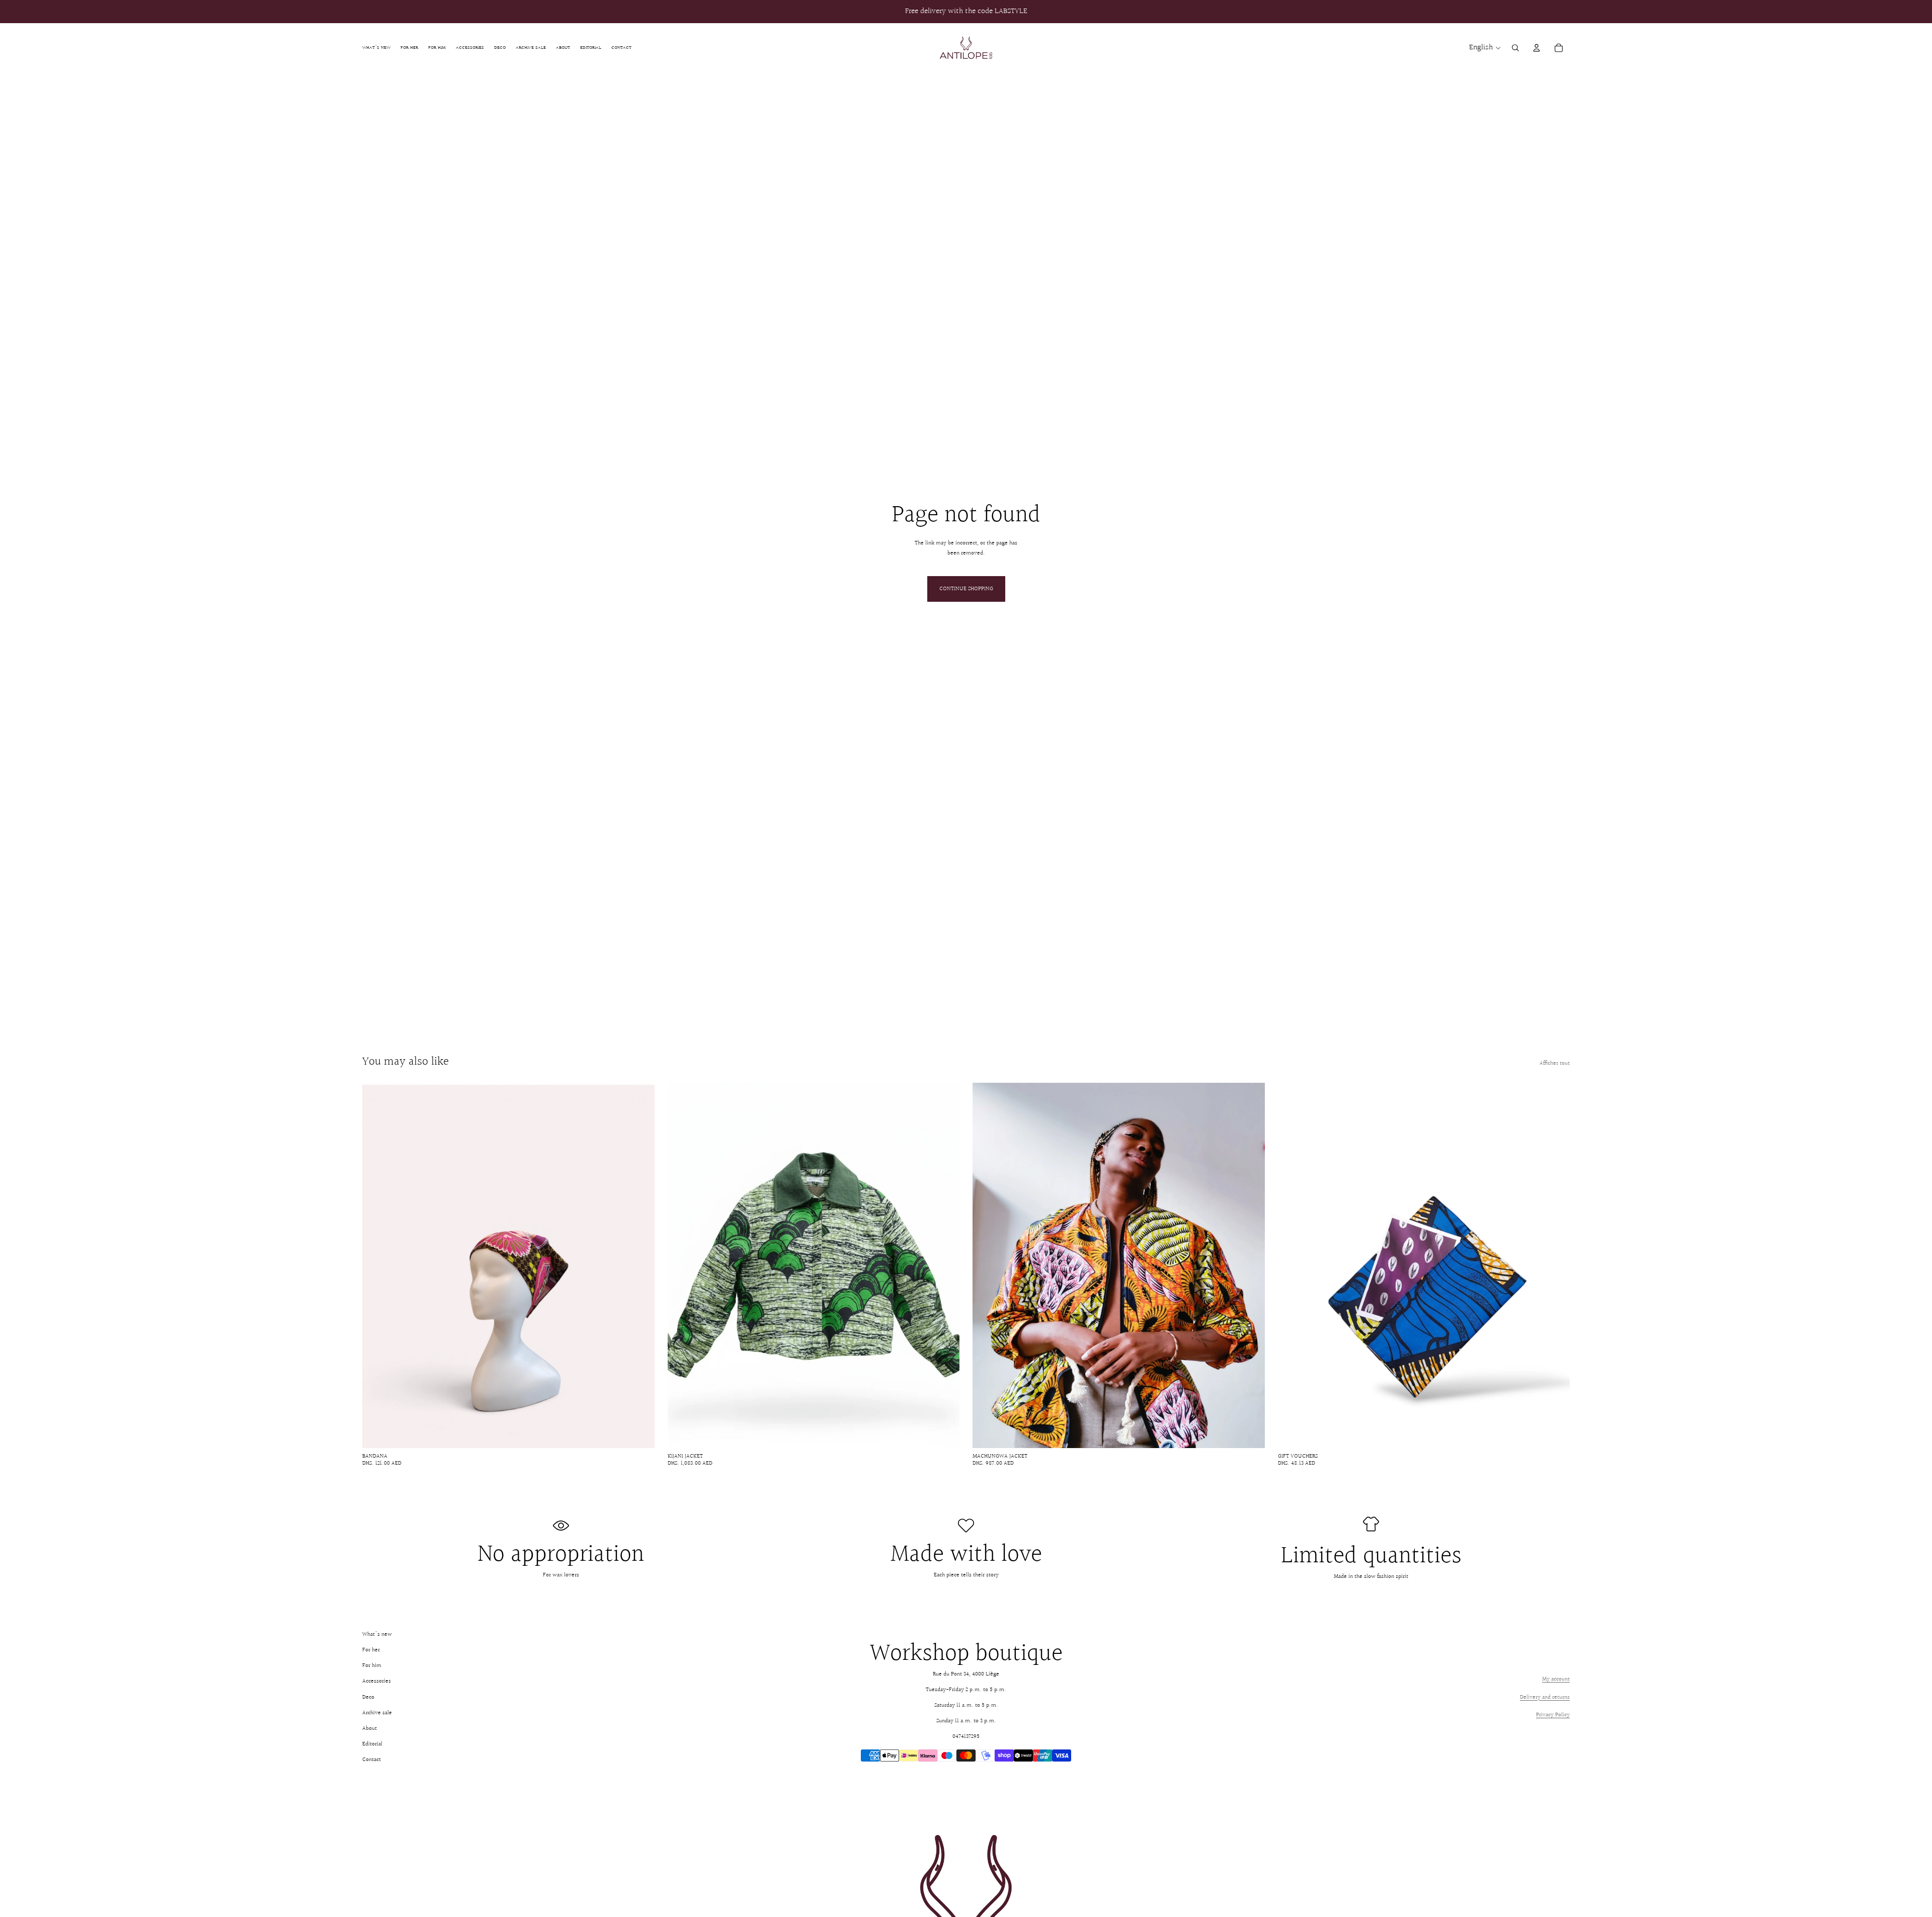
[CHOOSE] (944, 1432)
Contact (372, 1760)
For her (371, 1650)
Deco (368, 1697)
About (370, 1729)
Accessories (377, 1681)
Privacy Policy (1553, 1715)
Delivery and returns (1545, 1697)
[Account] (1537, 48)
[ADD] (639, 1432)
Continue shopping (966, 589)
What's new (377, 1634)
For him (372, 1666)
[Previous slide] (377, 1265)
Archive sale (377, 1713)
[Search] (1515, 48)
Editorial (372, 1744)
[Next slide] (639, 1265)
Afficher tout (1555, 1063)
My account (1556, 1679)
